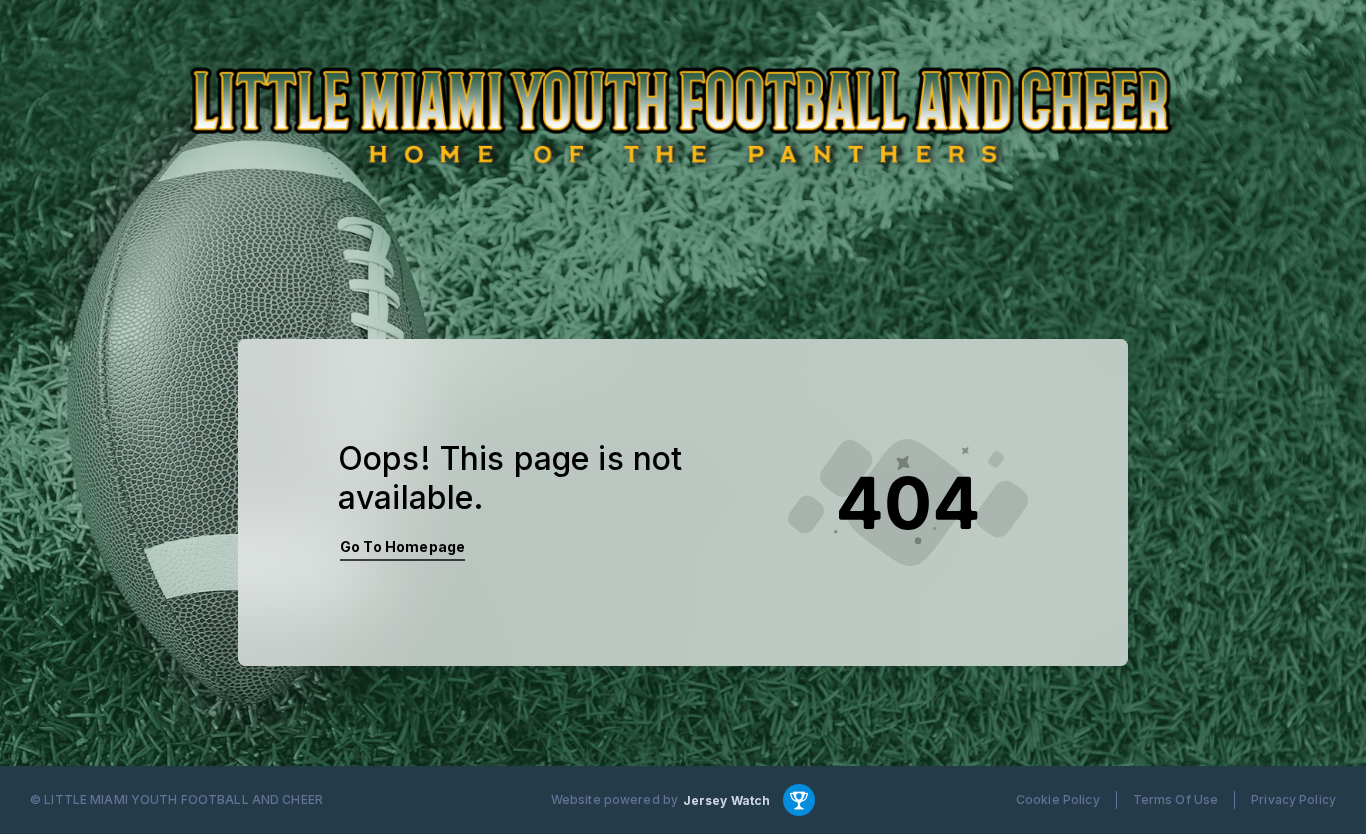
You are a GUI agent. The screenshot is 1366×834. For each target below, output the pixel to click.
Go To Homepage (402, 546)
